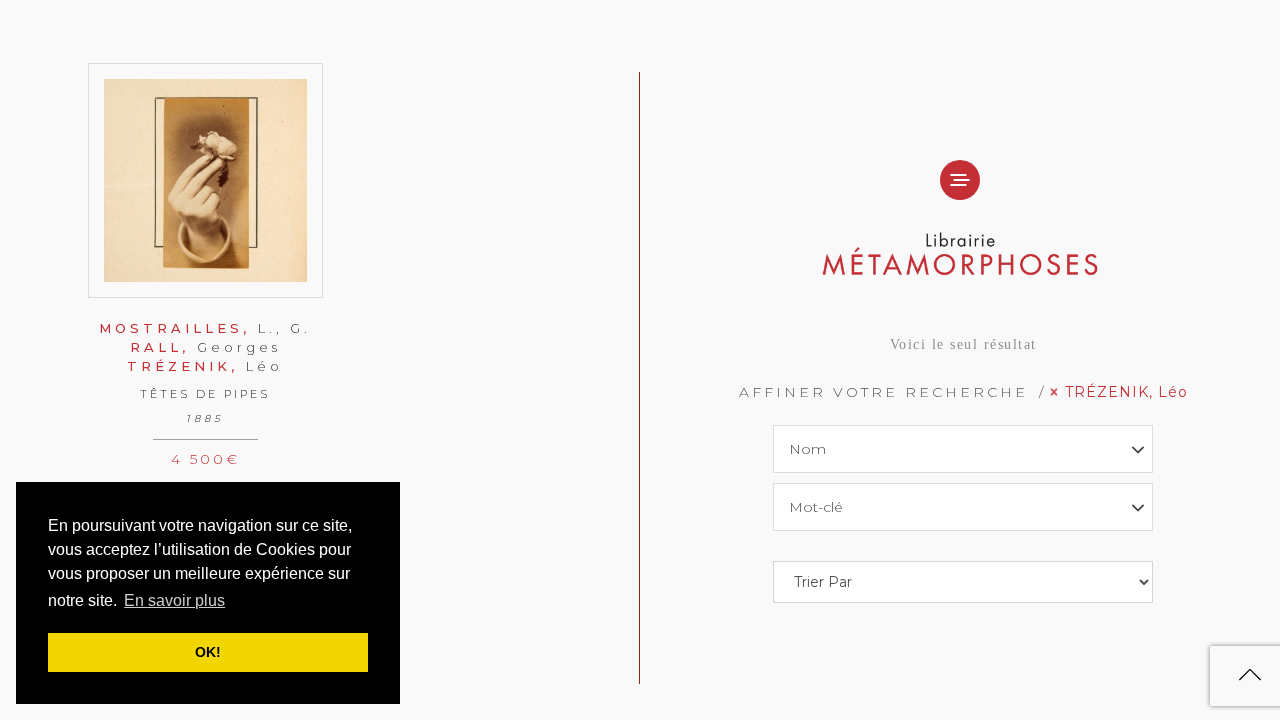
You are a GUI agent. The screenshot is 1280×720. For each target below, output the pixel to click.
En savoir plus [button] (174, 600)
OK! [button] (208, 652)
